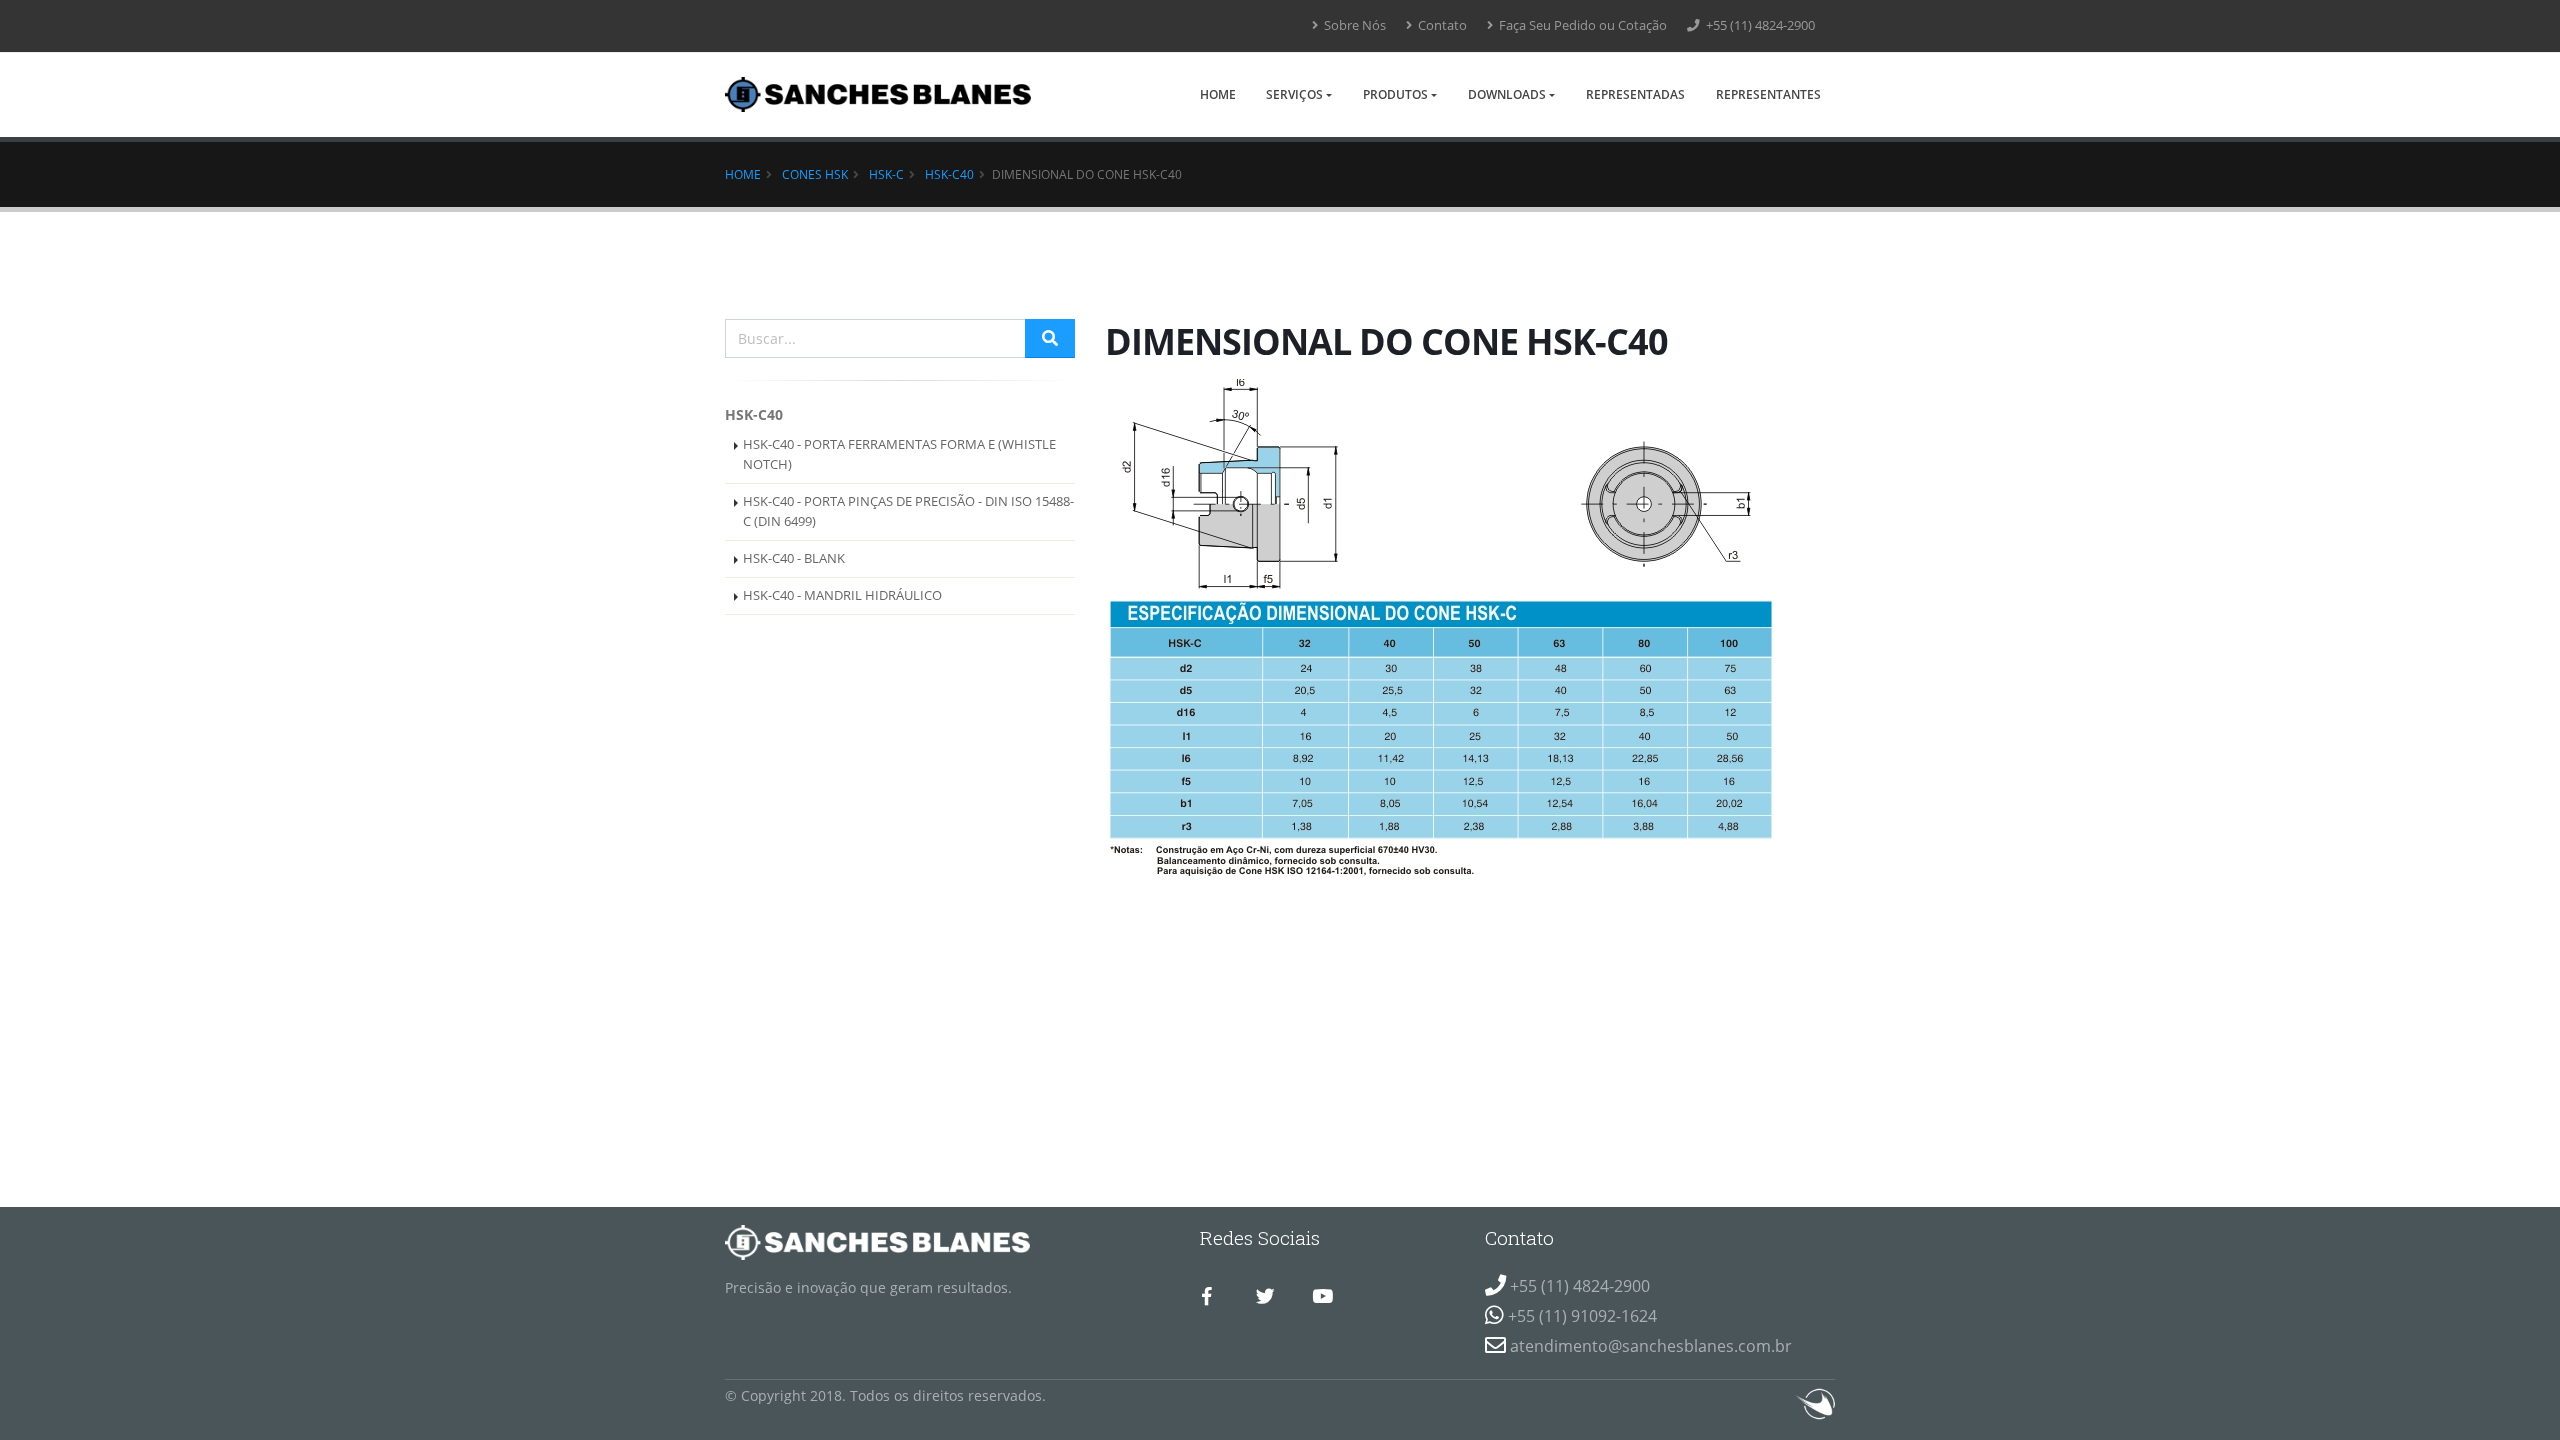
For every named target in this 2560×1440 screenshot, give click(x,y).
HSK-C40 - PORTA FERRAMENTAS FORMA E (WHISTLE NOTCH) (899, 454)
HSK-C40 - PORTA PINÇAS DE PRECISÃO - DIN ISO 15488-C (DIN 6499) (908, 511)
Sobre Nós (1353, 25)
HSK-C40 (949, 174)
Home (1218, 94)
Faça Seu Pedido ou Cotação (1581, 25)
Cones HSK (815, 174)
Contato (1441, 25)
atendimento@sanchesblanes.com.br (1651, 1346)
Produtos (1395, 94)
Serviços (1294, 94)
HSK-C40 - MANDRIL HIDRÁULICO (842, 595)
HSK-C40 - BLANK (794, 558)
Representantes (1768, 94)
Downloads (1507, 94)
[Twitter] (1265, 1297)
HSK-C (886, 174)
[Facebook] (1207, 1297)
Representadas (1635, 94)
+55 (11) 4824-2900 (1759, 25)
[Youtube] (1322, 1297)
